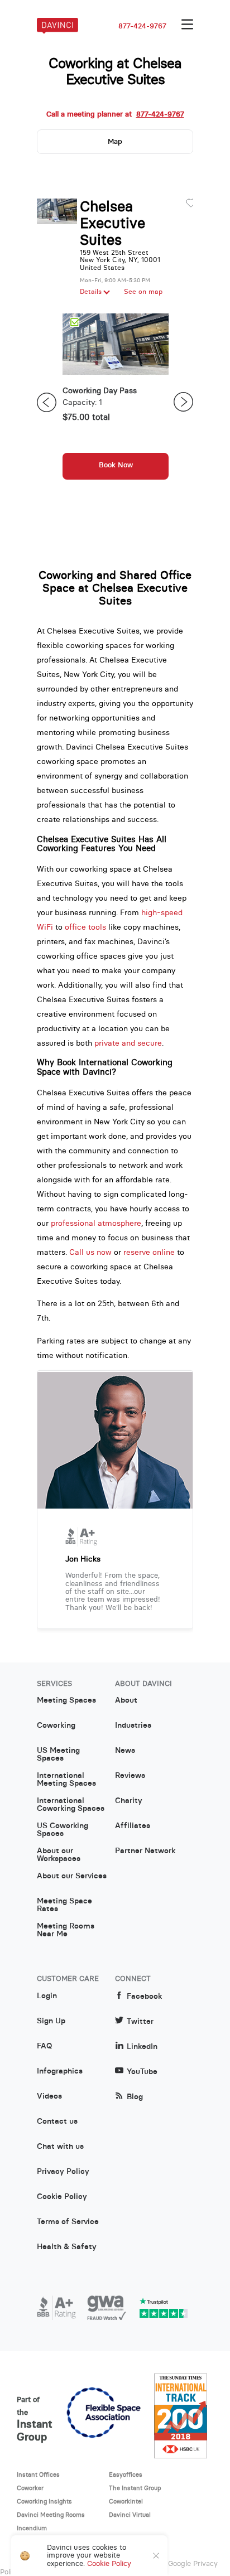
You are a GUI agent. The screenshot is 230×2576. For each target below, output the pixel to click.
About (126, 1700)
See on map (143, 292)
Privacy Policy (63, 2172)
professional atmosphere (96, 1223)
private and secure (128, 1043)
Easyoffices (126, 2474)
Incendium (32, 2528)
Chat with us (60, 2147)
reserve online (149, 1252)
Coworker (30, 2488)
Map (115, 141)
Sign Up (51, 2021)
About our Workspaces (59, 1855)
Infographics (60, 2071)
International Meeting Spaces (66, 1780)
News (125, 1751)
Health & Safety (67, 2247)
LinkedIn (142, 2046)
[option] (116, 402)
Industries (133, 1726)
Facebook (144, 1996)
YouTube (142, 2072)
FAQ (44, 2046)
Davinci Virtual (130, 2515)
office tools (85, 927)
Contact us (57, 2121)
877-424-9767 (142, 26)
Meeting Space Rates (64, 1905)
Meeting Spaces (66, 1700)
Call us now (90, 1252)
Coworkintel (126, 2501)
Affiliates (133, 1826)
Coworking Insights (44, 2501)
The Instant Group (135, 2488)
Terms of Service (68, 2222)
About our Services (72, 1876)
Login (47, 1996)
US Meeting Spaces (58, 1755)
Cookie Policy (62, 2197)
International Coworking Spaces (71, 1805)
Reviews (130, 1776)
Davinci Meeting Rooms (51, 2515)
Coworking (56, 1726)
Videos (49, 2096)
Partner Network (145, 1851)
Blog (135, 2097)
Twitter (140, 2021)
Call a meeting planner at (115, 114)
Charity (129, 1801)
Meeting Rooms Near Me (66, 1930)
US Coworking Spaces (63, 1830)
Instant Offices (38, 2474)
